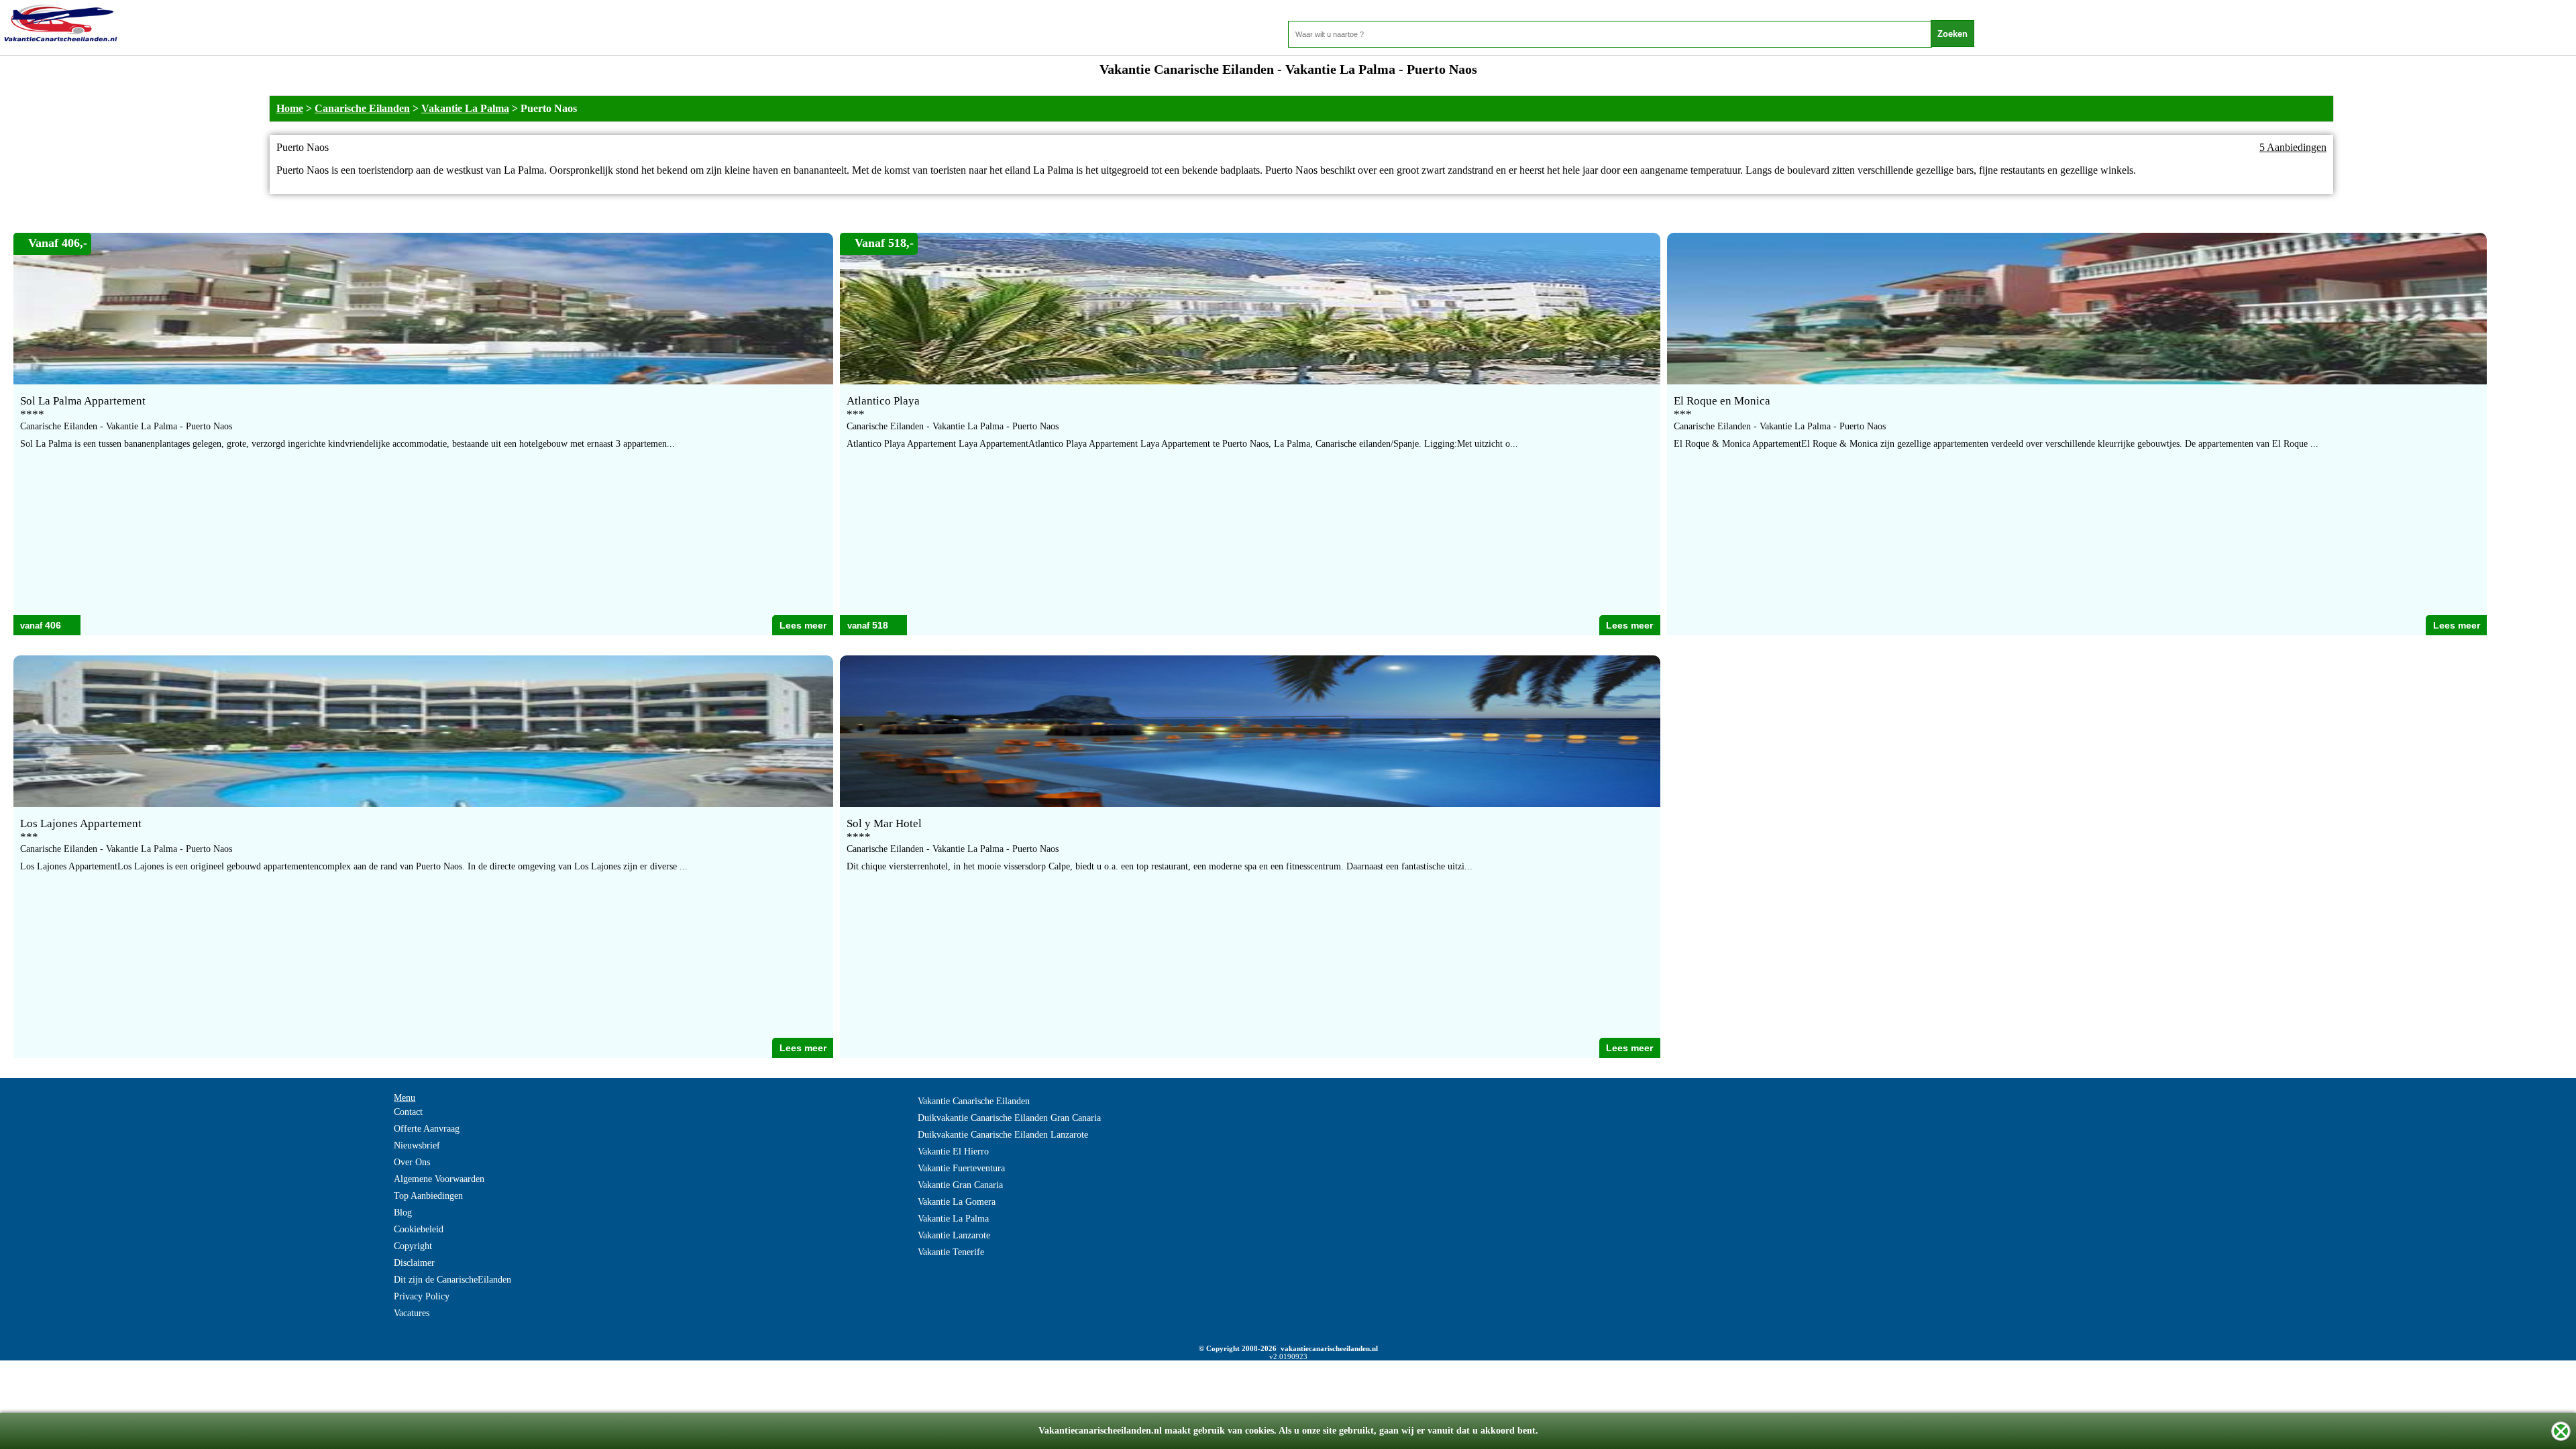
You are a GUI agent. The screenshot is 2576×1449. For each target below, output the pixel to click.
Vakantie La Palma (465, 108)
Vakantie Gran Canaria (960, 1185)
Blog (403, 1213)
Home (290, 108)
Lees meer (803, 625)
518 (880, 625)
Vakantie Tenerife (951, 1252)
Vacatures (412, 1313)
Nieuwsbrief (417, 1145)
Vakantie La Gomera (957, 1202)
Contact (408, 1112)
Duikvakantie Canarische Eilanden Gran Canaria (1009, 1118)
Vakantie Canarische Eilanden (974, 1101)
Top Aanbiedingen (428, 1196)
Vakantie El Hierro (953, 1151)
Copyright (413, 1246)
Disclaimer (414, 1263)
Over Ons (412, 1162)
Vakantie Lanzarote (954, 1235)
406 (53, 625)
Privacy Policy (422, 1296)
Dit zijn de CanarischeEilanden (452, 1280)
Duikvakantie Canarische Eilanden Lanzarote (1003, 1135)
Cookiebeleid (419, 1229)
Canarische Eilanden (362, 108)
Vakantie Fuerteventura (961, 1168)
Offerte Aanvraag (427, 1129)
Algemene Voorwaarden (439, 1179)
